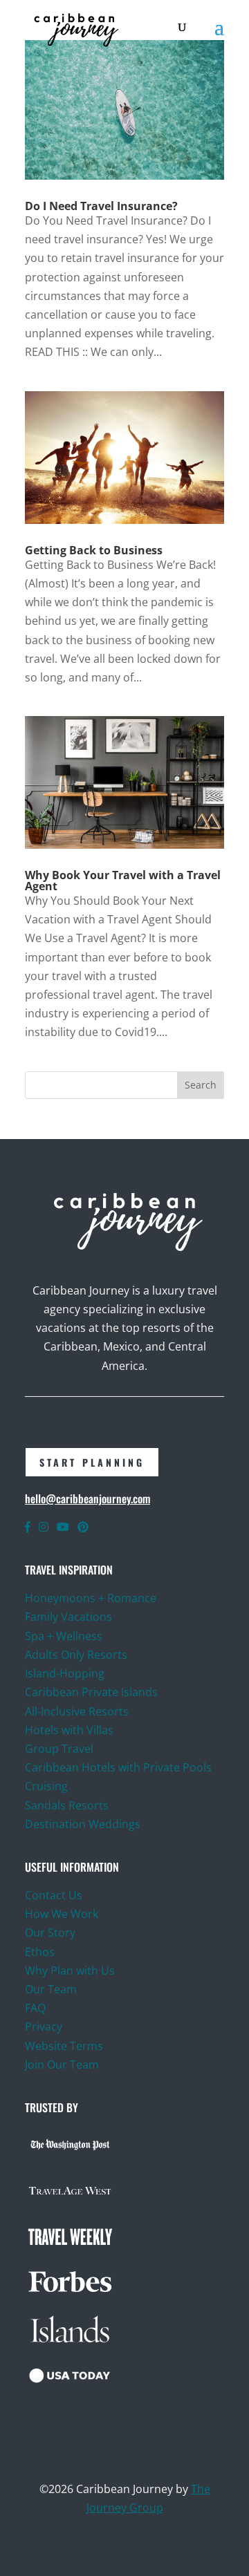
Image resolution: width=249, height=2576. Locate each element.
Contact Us (54, 1895)
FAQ (35, 2008)
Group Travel (59, 1749)
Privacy (44, 2027)
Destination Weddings (83, 1824)
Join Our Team (62, 2065)
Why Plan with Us (70, 1971)
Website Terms (64, 2046)
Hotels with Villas (69, 1730)
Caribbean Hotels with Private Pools (118, 1767)
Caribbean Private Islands (91, 1692)
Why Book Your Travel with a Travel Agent (123, 881)
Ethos (40, 1952)
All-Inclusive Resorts (77, 1711)
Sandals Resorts (67, 1805)
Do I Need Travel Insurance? (101, 206)
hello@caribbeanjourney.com (87, 1498)
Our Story (50, 1933)
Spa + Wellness (64, 1636)
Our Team (52, 1989)
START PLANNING (92, 1462)
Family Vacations (68, 1617)
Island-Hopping (65, 1673)
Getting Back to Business (94, 550)
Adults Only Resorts (76, 1655)
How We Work (62, 1914)
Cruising (46, 1786)
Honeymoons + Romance (91, 1598)
